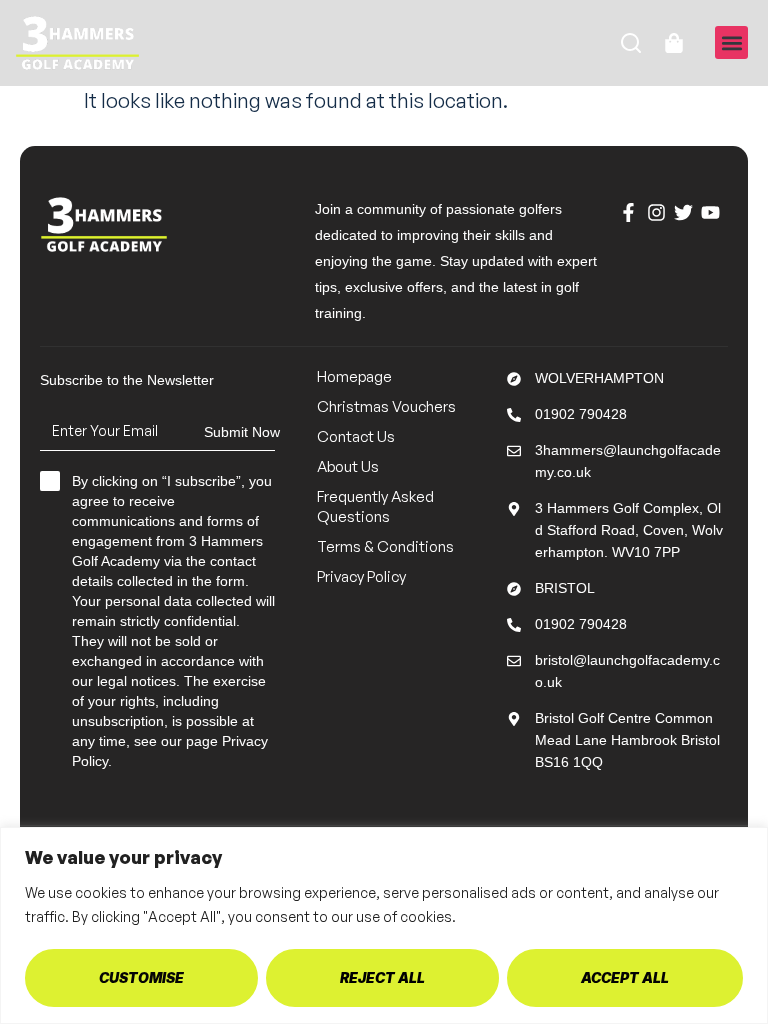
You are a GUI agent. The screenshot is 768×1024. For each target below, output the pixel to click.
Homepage (354, 376)
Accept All (625, 977)
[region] (384, 925)
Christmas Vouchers (386, 406)
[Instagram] (656, 213)
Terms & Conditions (385, 546)
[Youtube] (711, 213)
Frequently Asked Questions (375, 506)
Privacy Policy (361, 576)
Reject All (382, 977)
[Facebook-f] (629, 213)
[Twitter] (683, 213)
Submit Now (242, 432)
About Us (348, 466)
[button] (731, 42)
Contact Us (356, 436)
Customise (141, 977)
